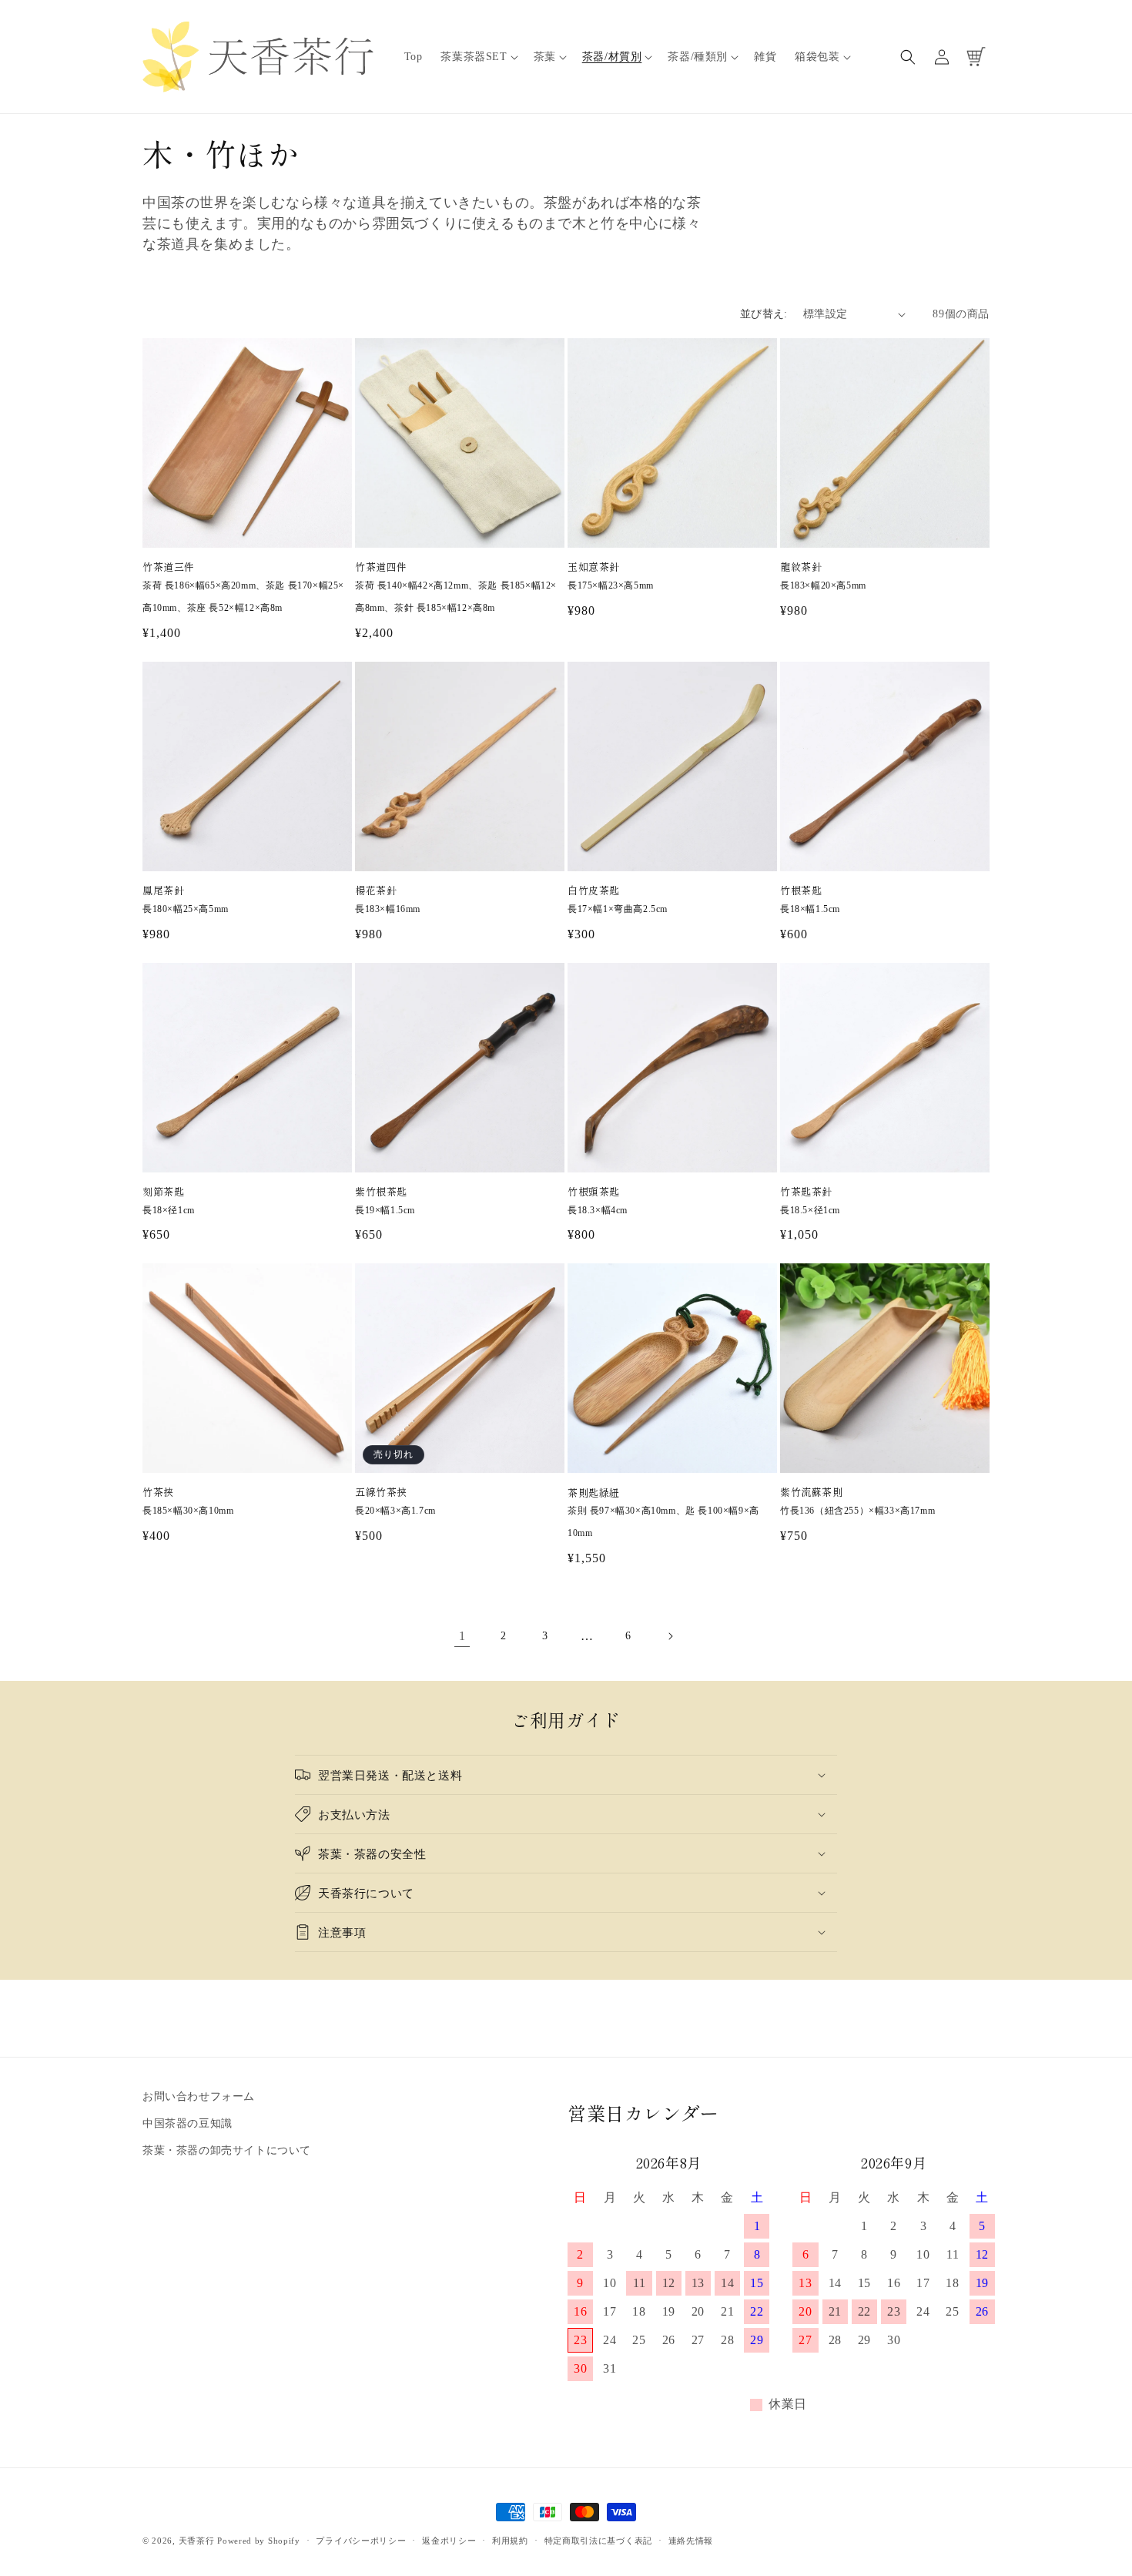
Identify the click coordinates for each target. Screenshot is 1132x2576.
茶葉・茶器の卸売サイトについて (227, 2151)
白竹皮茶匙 (594, 891)
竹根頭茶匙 (594, 1192)
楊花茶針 (376, 891)
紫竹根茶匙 (381, 1192)
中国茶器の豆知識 (188, 2124)
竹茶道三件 (169, 567)
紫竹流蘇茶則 (812, 1493)
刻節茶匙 (163, 1192)
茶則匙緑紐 (594, 1493)
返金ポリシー (449, 2540)
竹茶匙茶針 (806, 1192)
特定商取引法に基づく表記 (598, 2540)
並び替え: (764, 314)
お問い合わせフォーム (199, 2096)
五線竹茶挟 (381, 1493)
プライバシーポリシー (361, 2540)
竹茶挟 (158, 1493)
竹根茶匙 (801, 891)
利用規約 (510, 2540)
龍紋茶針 (801, 567)
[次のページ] (670, 1636)
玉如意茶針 (594, 567)
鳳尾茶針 (163, 891)
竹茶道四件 (381, 567)
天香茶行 (197, 2541)
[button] (477, 57)
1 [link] (462, 1636)
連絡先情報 (691, 2540)
